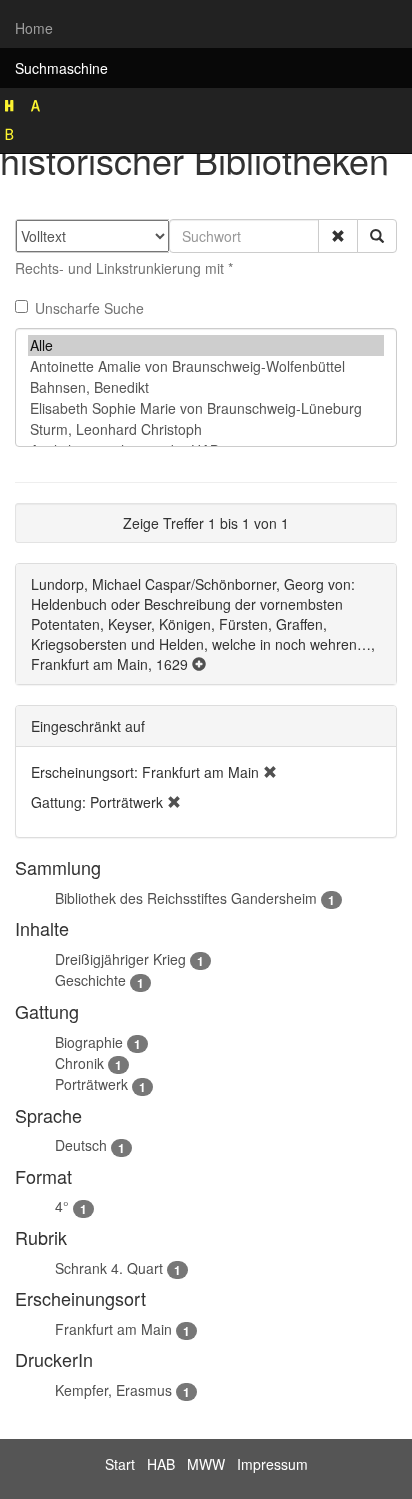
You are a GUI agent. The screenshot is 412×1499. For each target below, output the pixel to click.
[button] (338, 236)
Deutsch (81, 1145)
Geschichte (90, 980)
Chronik (79, 1063)
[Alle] (206, 345)
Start (120, 1464)
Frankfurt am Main (113, 1329)
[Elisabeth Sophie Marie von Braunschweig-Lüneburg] (206, 408)
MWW (206, 1464)
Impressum (272, 1464)
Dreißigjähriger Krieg (120, 959)
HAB (161, 1464)
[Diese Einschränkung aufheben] (270, 772)
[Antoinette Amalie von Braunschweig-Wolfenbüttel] (206, 366)
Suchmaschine (61, 68)
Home (34, 28)
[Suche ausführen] (377, 236)
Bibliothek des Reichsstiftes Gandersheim (186, 898)
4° (62, 1206)
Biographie (89, 1042)
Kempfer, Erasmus (113, 1390)
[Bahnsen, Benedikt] (206, 387)
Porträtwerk (91, 1084)
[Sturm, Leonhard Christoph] (206, 429)
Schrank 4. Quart (109, 1268)
